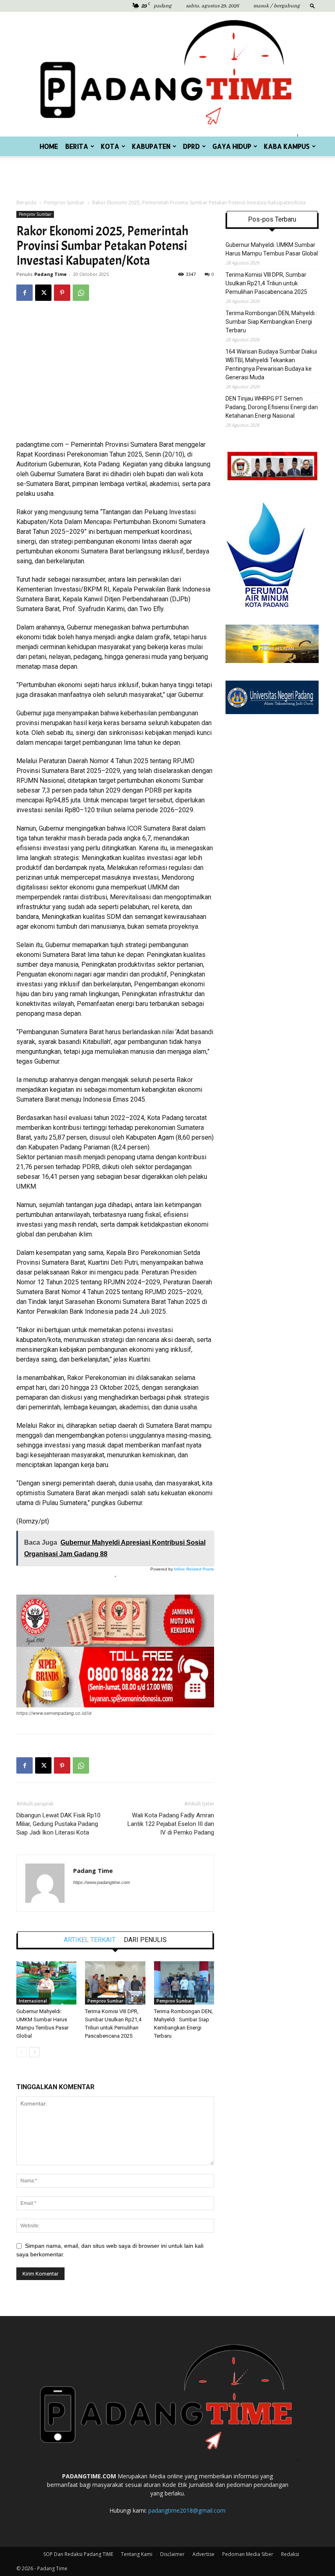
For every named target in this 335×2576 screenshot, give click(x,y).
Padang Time (50, 274)
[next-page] (35, 2052)
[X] (43, 293)
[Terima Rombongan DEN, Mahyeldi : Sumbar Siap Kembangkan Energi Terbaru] (184, 1983)
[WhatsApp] (81, 293)
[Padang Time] (167, 74)
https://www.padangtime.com (102, 1882)
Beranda (26, 203)
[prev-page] (21, 2052)
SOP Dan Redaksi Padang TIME (78, 2554)
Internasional (33, 2001)
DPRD (191, 146)
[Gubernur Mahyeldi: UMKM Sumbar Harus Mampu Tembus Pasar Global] (46, 1983)
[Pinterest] (62, 293)
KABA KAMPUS (287, 146)
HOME (49, 146)
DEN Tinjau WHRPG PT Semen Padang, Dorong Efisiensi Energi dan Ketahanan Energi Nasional (272, 407)
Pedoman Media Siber (248, 2554)
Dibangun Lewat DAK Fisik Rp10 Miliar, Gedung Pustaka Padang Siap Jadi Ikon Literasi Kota (58, 1824)
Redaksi (290, 2554)
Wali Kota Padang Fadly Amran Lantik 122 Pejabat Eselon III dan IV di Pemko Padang (171, 1824)
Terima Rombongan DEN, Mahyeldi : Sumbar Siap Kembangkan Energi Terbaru (271, 322)
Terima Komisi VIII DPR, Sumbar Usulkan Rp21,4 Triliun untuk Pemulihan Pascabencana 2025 (266, 283)
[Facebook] (25, 293)
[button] (313, 6)
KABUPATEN (151, 146)
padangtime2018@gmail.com (187, 2510)
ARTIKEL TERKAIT (90, 1940)
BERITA (77, 146)
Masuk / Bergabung (277, 6)
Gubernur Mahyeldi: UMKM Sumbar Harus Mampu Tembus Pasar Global (272, 249)
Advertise (203, 2554)
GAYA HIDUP (232, 146)
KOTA (110, 146)
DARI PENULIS (145, 1940)
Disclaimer (172, 2554)
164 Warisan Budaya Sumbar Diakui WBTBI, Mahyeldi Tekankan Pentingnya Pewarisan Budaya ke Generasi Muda (271, 364)
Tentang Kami (137, 2554)
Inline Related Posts (194, 1569)
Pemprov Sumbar (64, 203)
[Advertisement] (167, 174)
